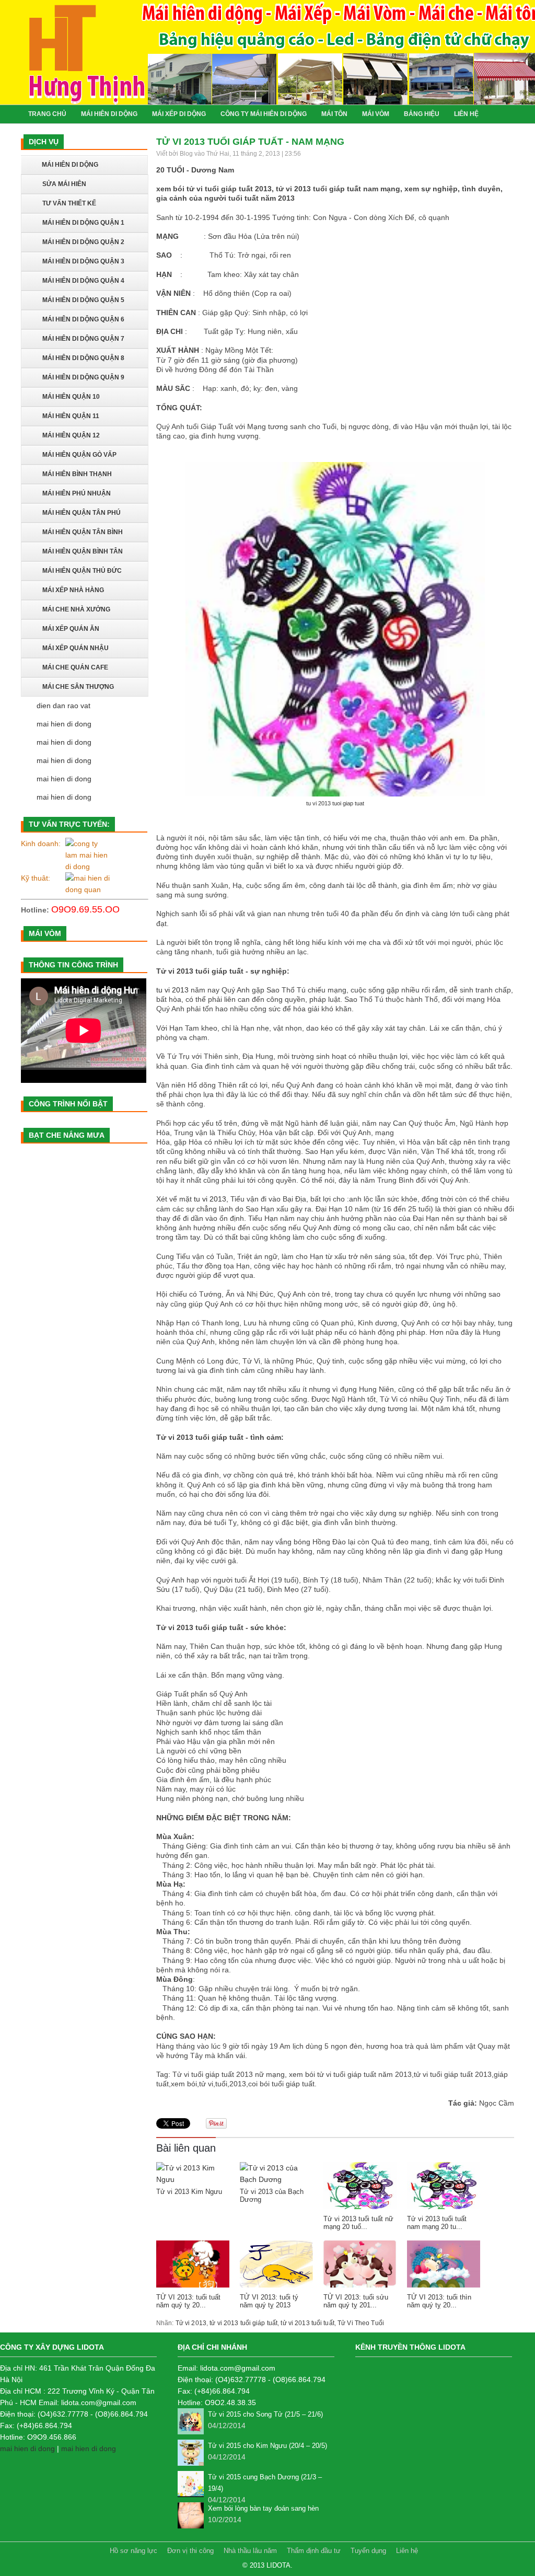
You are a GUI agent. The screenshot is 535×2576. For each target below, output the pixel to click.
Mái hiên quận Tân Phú (82, 513)
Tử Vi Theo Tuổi (361, 2323)
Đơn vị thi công (191, 2551)
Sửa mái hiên (64, 184)
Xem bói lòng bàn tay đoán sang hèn (263, 2508)
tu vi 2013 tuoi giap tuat (335, 803)
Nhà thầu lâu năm (250, 2551)
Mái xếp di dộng (179, 114)
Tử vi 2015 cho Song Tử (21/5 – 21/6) (265, 2414)
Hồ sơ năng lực (135, 2551)
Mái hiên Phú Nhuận (77, 493)
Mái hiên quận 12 (71, 435)
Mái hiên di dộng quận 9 (83, 377)
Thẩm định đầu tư (315, 2551)
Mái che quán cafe (75, 667)
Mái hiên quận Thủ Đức (82, 571)
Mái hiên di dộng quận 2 (83, 242)
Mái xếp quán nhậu (75, 648)
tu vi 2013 (172, 990)
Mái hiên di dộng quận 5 (83, 300)
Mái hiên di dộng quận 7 (83, 339)
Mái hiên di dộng (109, 114)
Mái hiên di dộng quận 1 (83, 223)
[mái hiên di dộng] (88, 884)
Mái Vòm (376, 114)
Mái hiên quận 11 (71, 416)
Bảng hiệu (422, 114)
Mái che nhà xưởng (76, 609)
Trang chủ (47, 114)
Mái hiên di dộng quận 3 (83, 261)
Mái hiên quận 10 (71, 397)
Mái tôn (334, 114)
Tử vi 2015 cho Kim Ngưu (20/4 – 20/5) (267, 2446)
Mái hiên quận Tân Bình (83, 532)
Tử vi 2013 (191, 2323)
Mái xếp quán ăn (71, 629)
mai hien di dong (64, 724)
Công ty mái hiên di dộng (264, 114)
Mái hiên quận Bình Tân (83, 551)
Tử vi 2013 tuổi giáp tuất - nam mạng (250, 142)
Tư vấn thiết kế (69, 203)
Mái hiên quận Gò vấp (79, 455)
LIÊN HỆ (466, 114)
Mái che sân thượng (78, 687)
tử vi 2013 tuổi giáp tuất (243, 2323)
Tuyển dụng (368, 2551)
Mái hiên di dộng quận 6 (83, 319)
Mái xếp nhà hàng (73, 590)
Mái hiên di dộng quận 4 (83, 281)
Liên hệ (407, 2551)
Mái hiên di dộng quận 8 (83, 358)
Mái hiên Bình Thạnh (77, 474)
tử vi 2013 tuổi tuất (307, 2323)
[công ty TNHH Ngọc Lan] (88, 855)
